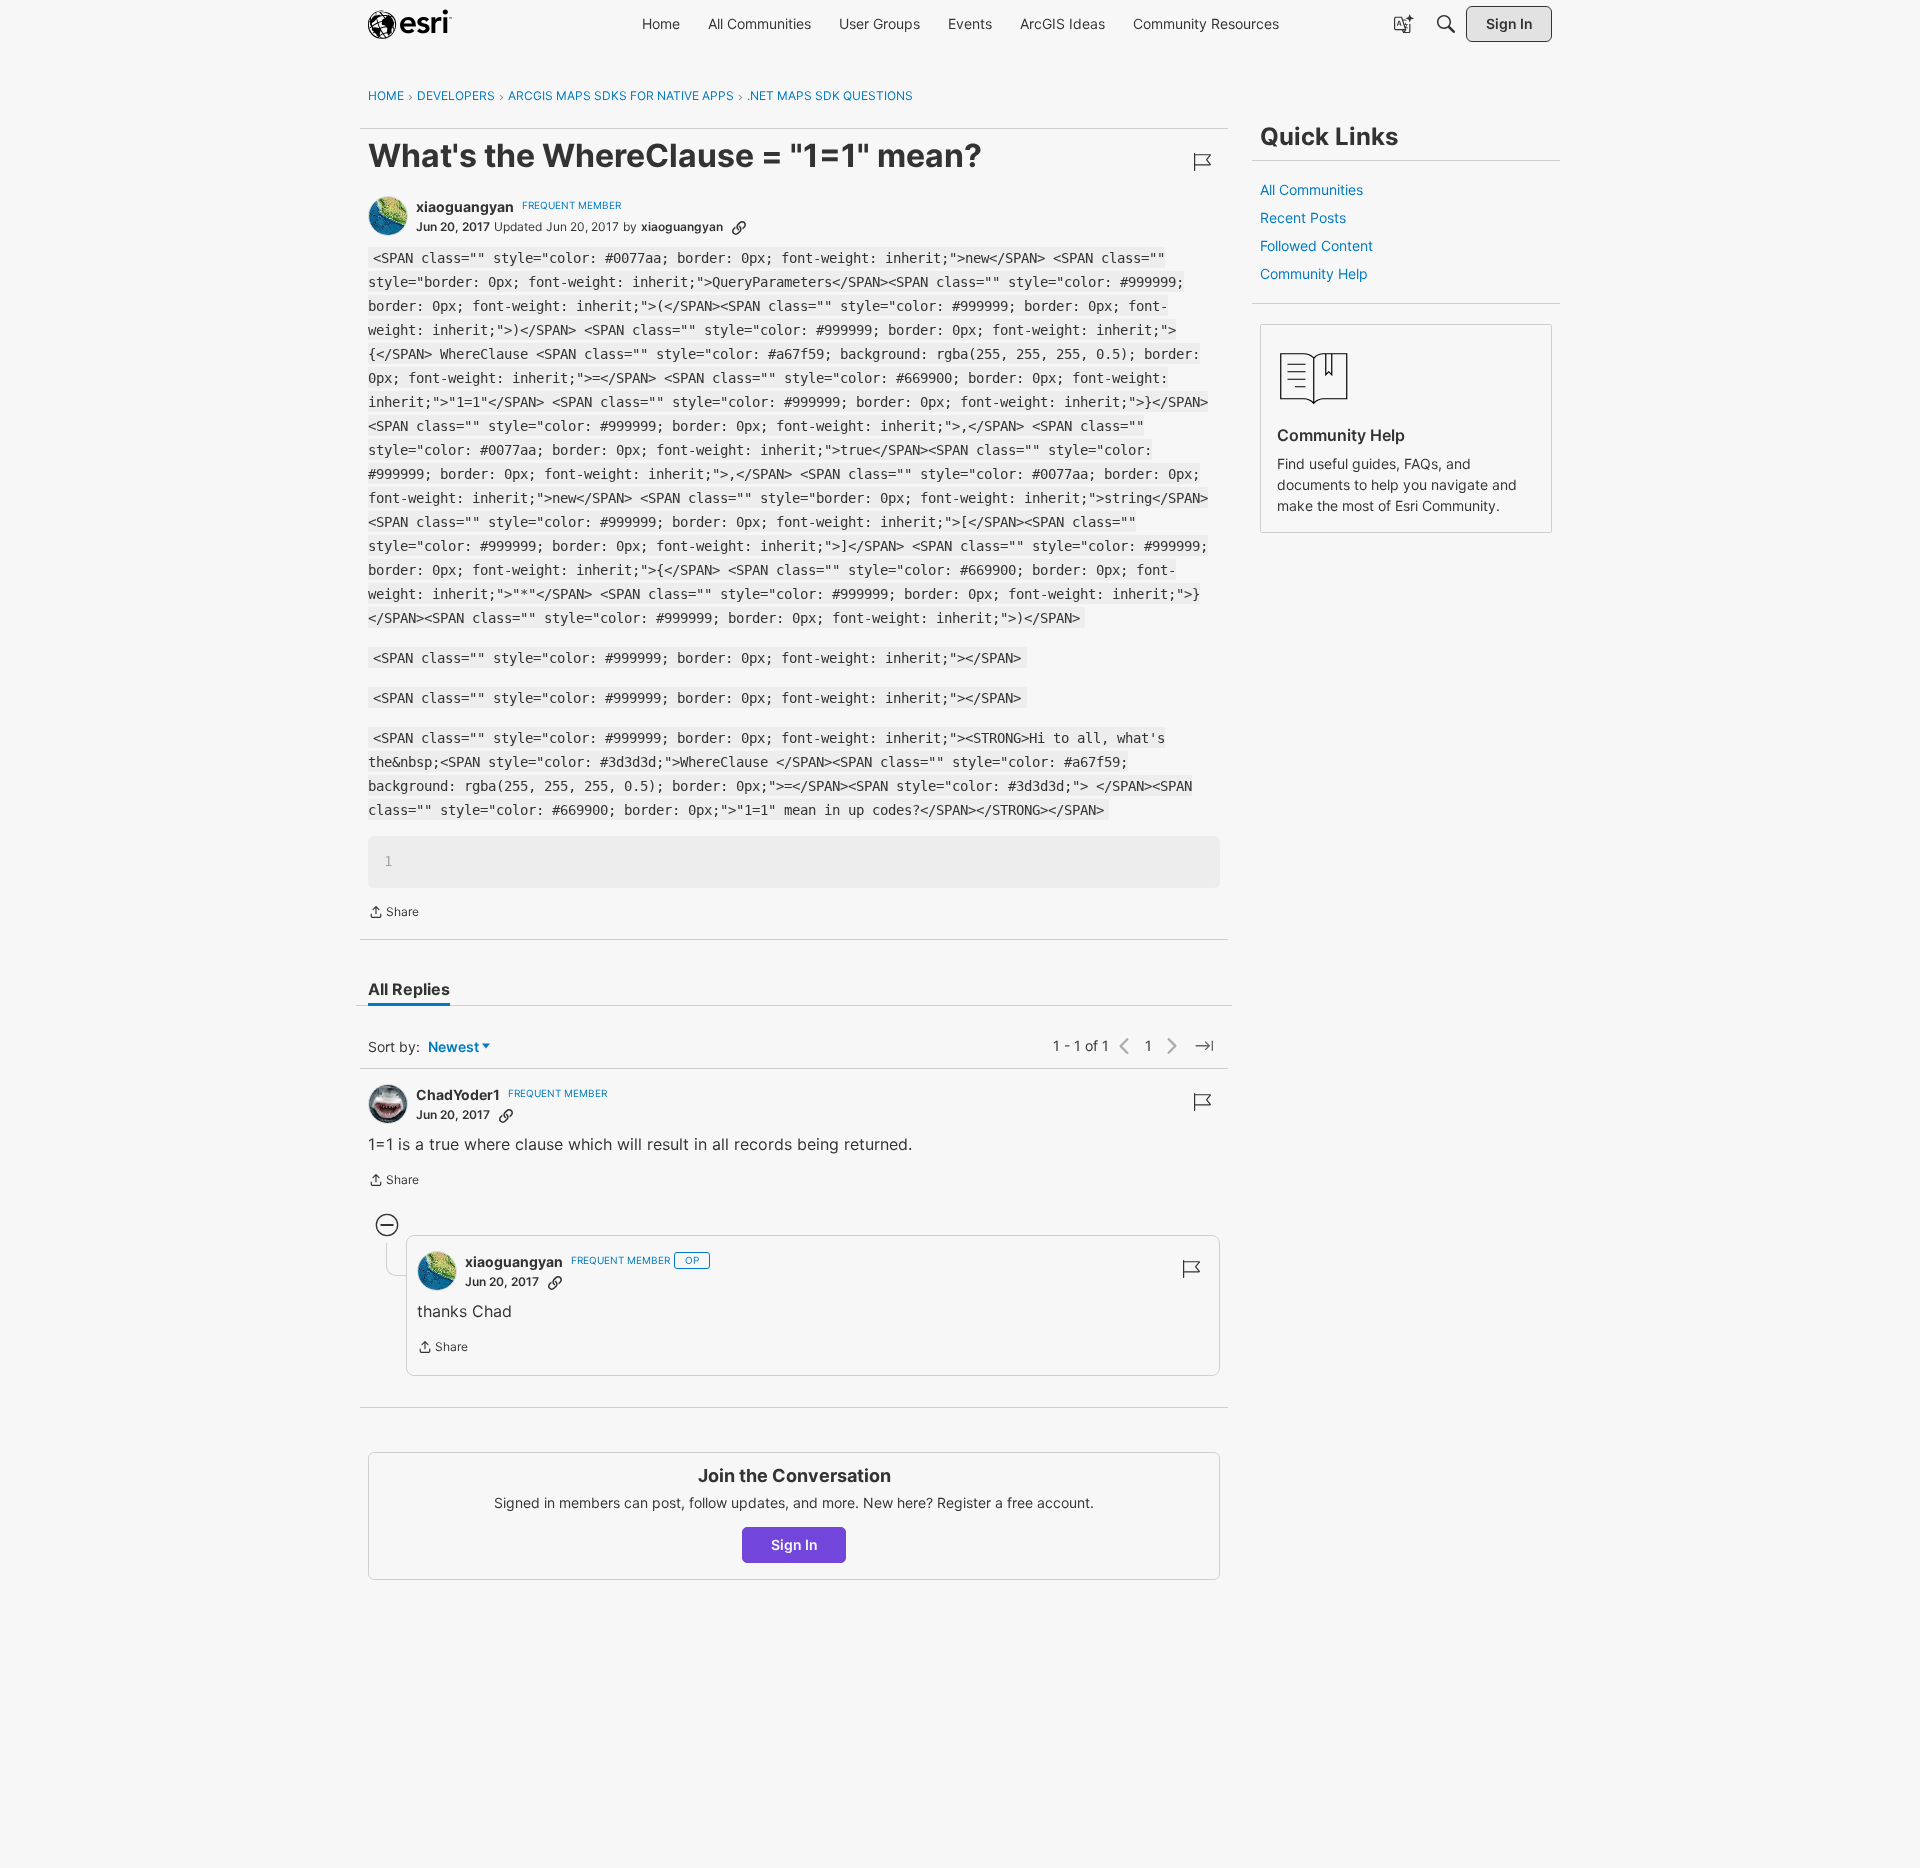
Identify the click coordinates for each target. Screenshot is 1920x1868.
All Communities (1311, 189)
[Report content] (1202, 162)
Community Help (1314, 273)
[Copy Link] (739, 227)
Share (393, 914)
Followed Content (1316, 245)
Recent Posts (1303, 217)
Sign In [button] (794, 1544)
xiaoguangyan (465, 206)
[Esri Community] (410, 24)
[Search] (1446, 24)
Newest (453, 1047)
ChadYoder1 (458, 1094)
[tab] (409, 989)
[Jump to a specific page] (1204, 1046)
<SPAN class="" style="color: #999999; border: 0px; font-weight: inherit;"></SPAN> (697, 658)
